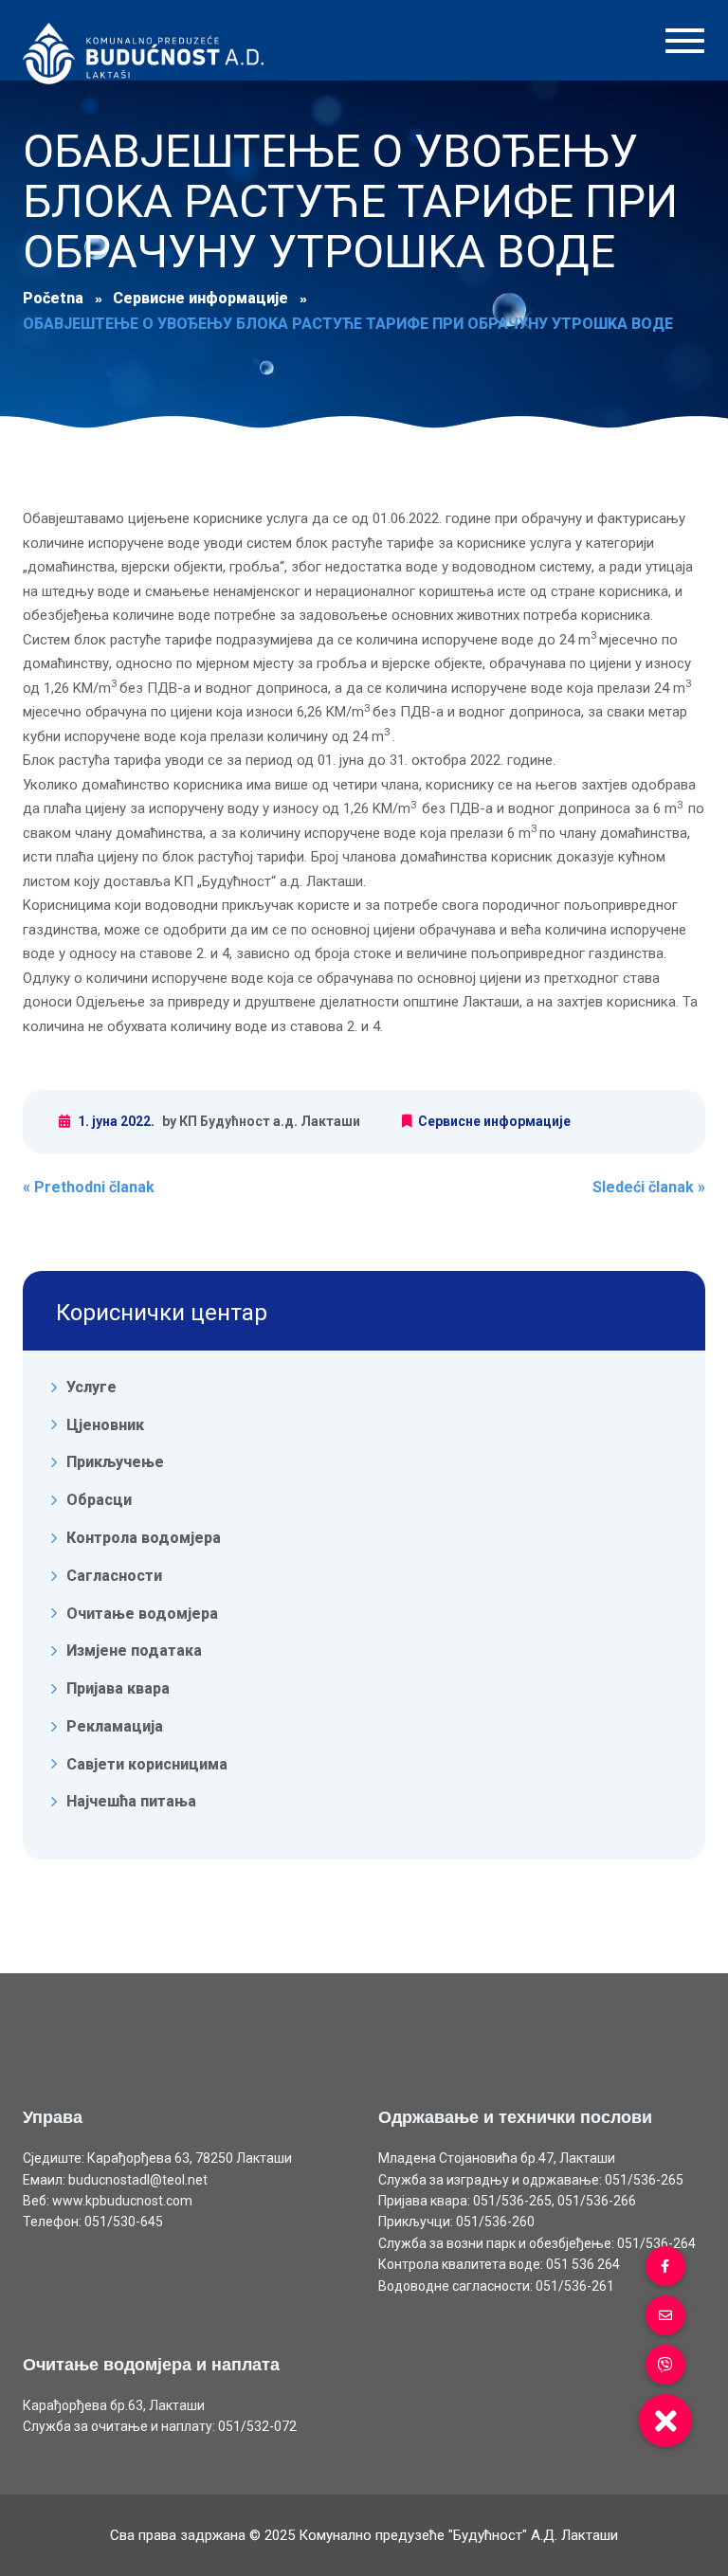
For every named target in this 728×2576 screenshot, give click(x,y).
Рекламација (115, 1726)
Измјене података (134, 1651)
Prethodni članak (89, 1187)
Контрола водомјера (144, 1538)
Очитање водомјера (142, 1613)
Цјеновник (105, 1424)
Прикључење (115, 1462)
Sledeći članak (649, 1187)
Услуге (91, 1387)
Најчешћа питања (131, 1801)
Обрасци (99, 1500)
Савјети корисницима (147, 1763)
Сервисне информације (494, 1121)
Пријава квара (118, 1688)
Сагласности (114, 1576)
